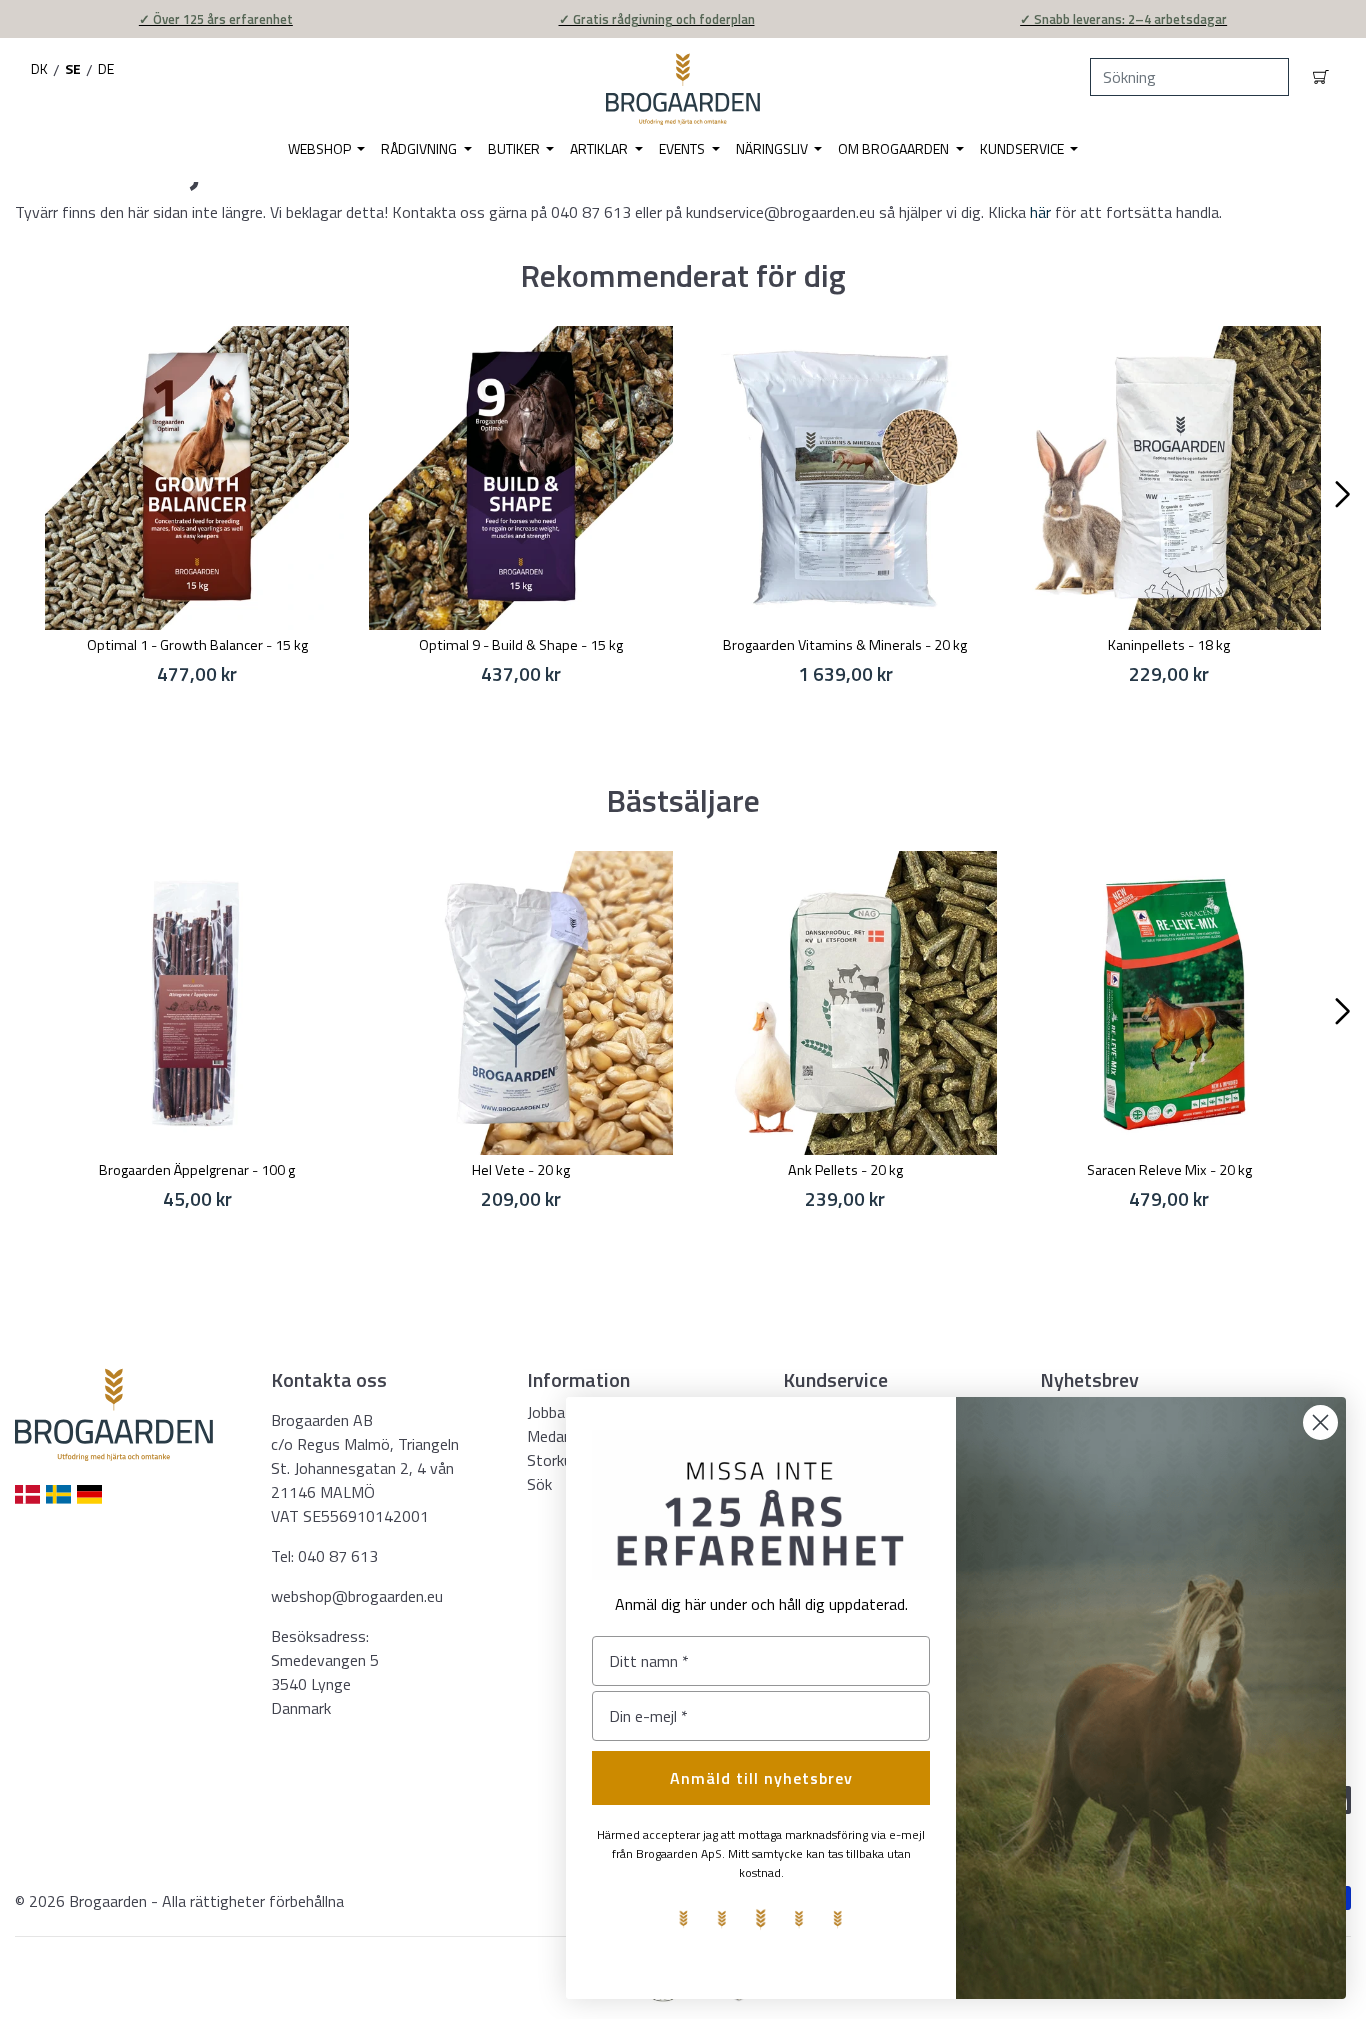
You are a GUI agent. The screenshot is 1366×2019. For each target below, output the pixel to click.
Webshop (321, 148)
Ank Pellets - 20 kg (845, 1170)
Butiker (515, 148)
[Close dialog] (1320, 1422)
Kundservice (1023, 148)
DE (106, 68)
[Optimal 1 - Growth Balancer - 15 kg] (197, 478)
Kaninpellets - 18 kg (1169, 645)
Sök (539, 1484)
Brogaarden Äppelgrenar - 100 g (197, 1170)
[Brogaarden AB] (682, 89)
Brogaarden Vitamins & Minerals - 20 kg (845, 645)
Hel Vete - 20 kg (521, 1170)
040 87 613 (338, 1556)
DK (39, 68)
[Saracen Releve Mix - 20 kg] (1169, 1003)
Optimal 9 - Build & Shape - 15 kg (521, 645)
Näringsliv (773, 148)
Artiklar (600, 148)
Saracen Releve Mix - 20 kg (1169, 1170)
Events (683, 148)
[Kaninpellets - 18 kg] (1169, 478)
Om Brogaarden (895, 148)
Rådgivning (420, 148)
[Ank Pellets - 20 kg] (845, 1003)
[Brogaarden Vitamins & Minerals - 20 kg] (845, 478)
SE (73, 68)
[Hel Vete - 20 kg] (521, 1003)
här (1042, 212)
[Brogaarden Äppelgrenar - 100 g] (197, 1003)
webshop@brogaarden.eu (357, 1596)
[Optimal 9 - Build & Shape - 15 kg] (521, 478)
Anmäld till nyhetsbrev (761, 1778)
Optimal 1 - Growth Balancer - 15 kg (197, 645)
